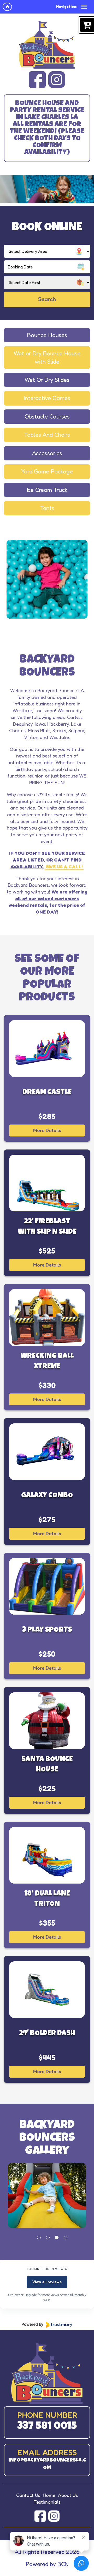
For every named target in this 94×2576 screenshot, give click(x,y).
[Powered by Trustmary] (47, 2325)
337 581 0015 (47, 2427)
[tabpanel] (47, 2195)
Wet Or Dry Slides (47, 380)
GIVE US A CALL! (64, 866)
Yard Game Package (47, 471)
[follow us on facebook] (37, 80)
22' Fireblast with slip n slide (47, 1227)
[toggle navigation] (84, 7)
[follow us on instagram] (57, 80)
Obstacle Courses (47, 416)
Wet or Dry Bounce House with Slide (47, 357)
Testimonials (47, 2502)
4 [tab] (66, 2238)
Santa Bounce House (47, 1765)
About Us (68, 2495)
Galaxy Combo (47, 1496)
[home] (7, 7)
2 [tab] (48, 2238)
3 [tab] (57, 2238)
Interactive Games (47, 398)
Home (49, 2495)
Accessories (47, 453)
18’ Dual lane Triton (47, 1899)
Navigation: (67, 6)
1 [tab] (39, 2238)
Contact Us (28, 2495)
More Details (47, 1130)
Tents (47, 508)
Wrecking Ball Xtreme (47, 1361)
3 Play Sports (47, 1630)
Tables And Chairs (47, 435)
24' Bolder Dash (47, 2034)
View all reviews (47, 2282)
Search (47, 299)
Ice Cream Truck (47, 490)
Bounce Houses (47, 335)
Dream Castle (47, 1093)
